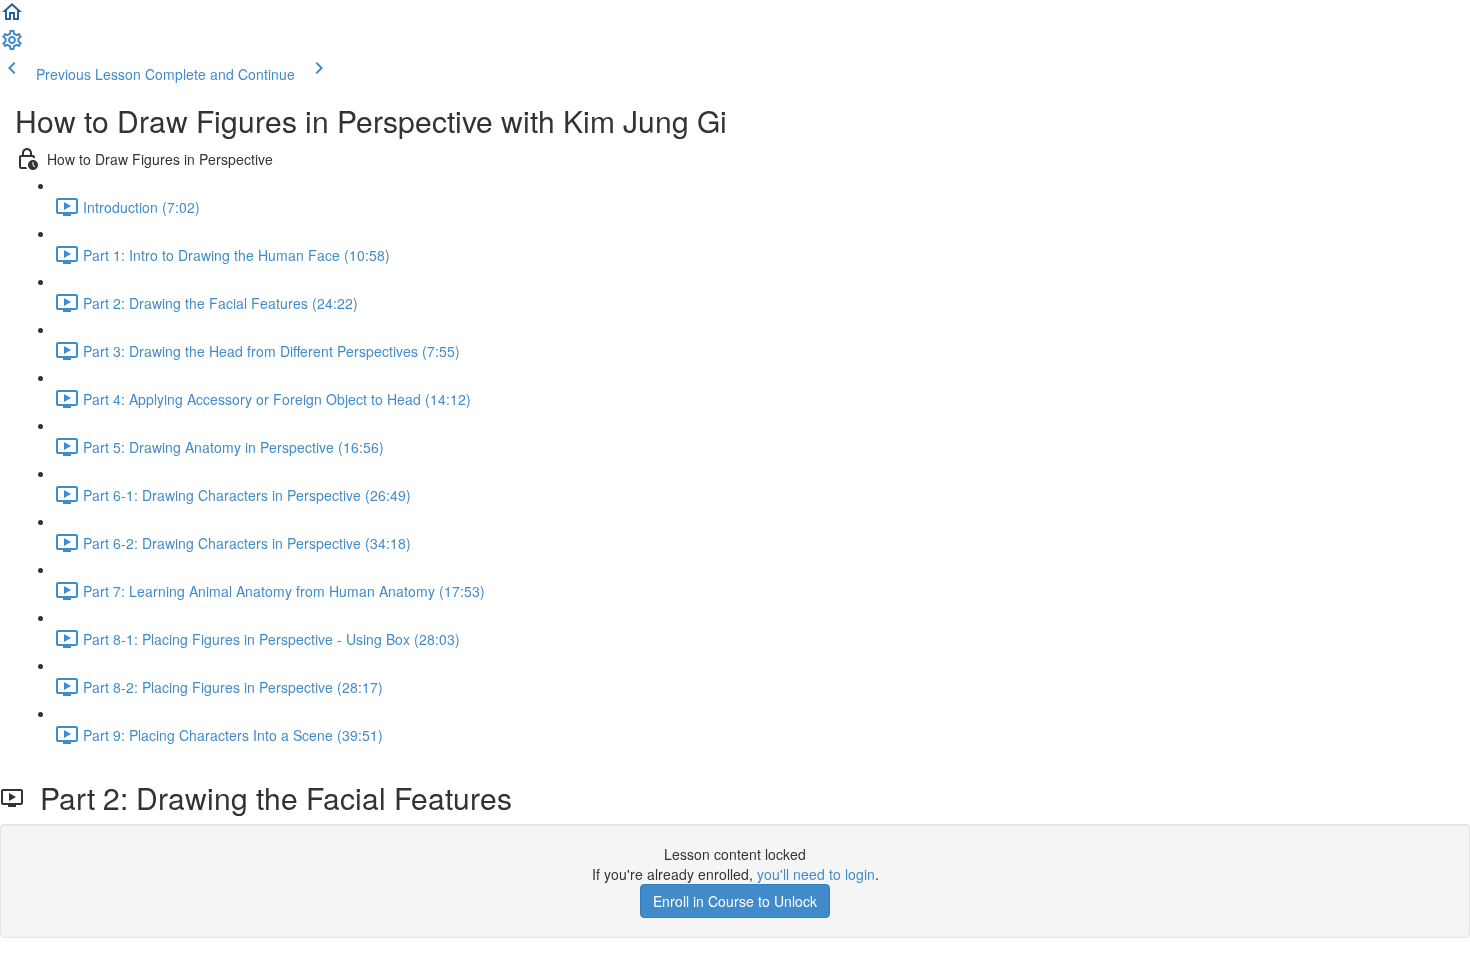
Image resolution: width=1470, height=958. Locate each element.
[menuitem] (12, 46)
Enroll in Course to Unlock (735, 901)
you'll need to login (816, 874)
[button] (12, 18)
